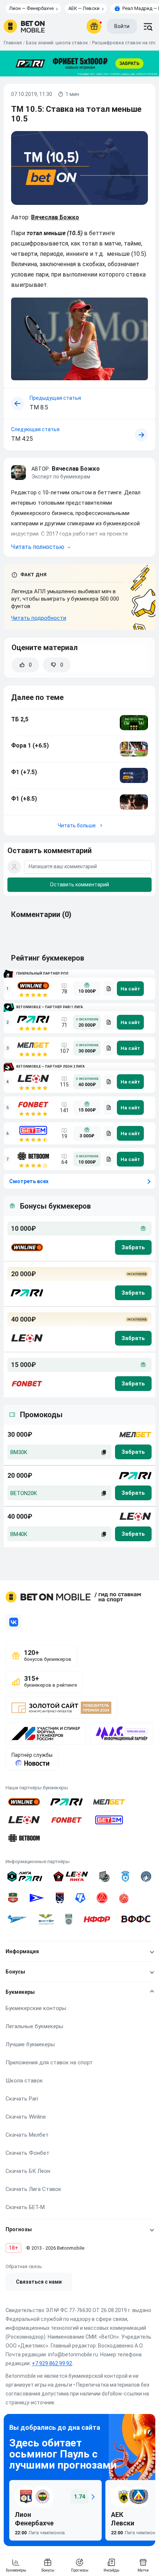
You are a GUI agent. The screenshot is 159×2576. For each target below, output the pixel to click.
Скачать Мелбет (27, 2135)
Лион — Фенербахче (31, 8)
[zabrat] (133, 1452)
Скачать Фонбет (28, 2153)
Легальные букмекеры (34, 2026)
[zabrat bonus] (133, 1247)
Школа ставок (24, 2081)
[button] (79, 538)
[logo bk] (26, 1247)
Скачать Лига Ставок (33, 2189)
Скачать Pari (22, 2099)
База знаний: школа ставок (57, 43)
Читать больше (77, 825)
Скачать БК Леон (28, 2171)
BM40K (19, 1534)
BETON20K (24, 1493)
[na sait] (130, 989)
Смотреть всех (29, 1181)
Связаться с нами (39, 2282)
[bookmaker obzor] (109, 989)
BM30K (19, 1452)
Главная (13, 43)
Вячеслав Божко (55, 217)
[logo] (24, 26)
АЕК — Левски (84, 8)
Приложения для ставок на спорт (49, 2062)
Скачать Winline (26, 2117)
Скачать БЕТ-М (25, 2207)
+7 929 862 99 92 (52, 2363)
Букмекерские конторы (36, 2008)
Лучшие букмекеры (30, 2044)
